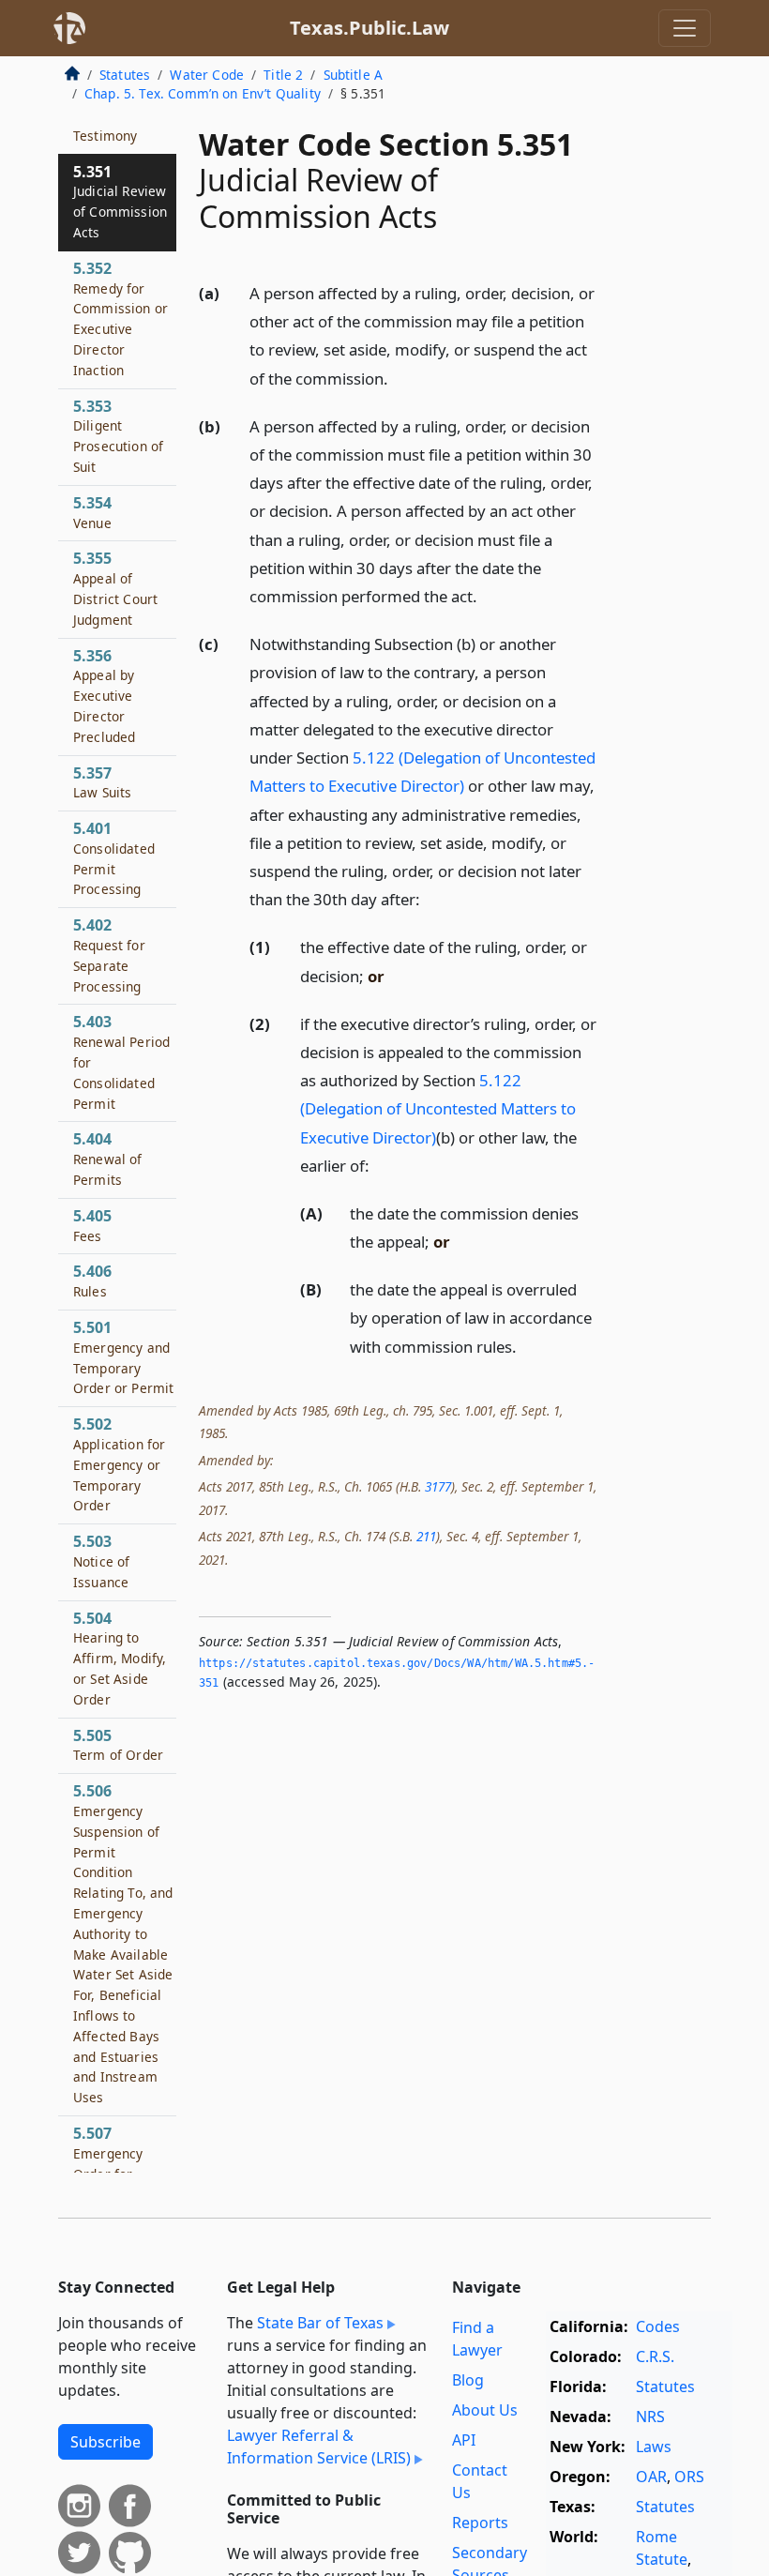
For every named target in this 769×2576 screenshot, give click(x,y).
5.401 (114, 858)
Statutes (125, 75)
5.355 (115, 588)
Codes (658, 2326)
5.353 (118, 436)
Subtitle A (354, 75)
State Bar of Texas (320, 2323)
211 (426, 1536)
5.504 (120, 1658)
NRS (650, 2417)
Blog (468, 2380)
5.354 (92, 512)
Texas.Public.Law (369, 28)
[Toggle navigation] (685, 28)
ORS (689, 2477)
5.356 (104, 696)
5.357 (102, 782)
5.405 (92, 1225)
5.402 (109, 955)
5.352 (121, 318)
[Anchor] (399, 378)
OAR (651, 2477)
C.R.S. (655, 2356)
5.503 (101, 1561)
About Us (485, 2410)
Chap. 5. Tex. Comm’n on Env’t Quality (203, 93)
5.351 (120, 201)
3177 (438, 1486)
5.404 (108, 1159)
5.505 (118, 1745)
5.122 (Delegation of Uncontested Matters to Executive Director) (438, 1108)
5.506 (123, 1943)
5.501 (123, 1357)
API (464, 2440)
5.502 (119, 1464)
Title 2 (283, 75)
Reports (480, 2523)
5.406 (92, 1280)
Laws (654, 2447)
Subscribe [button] (106, 2442)
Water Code (207, 75)
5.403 (121, 1061)
